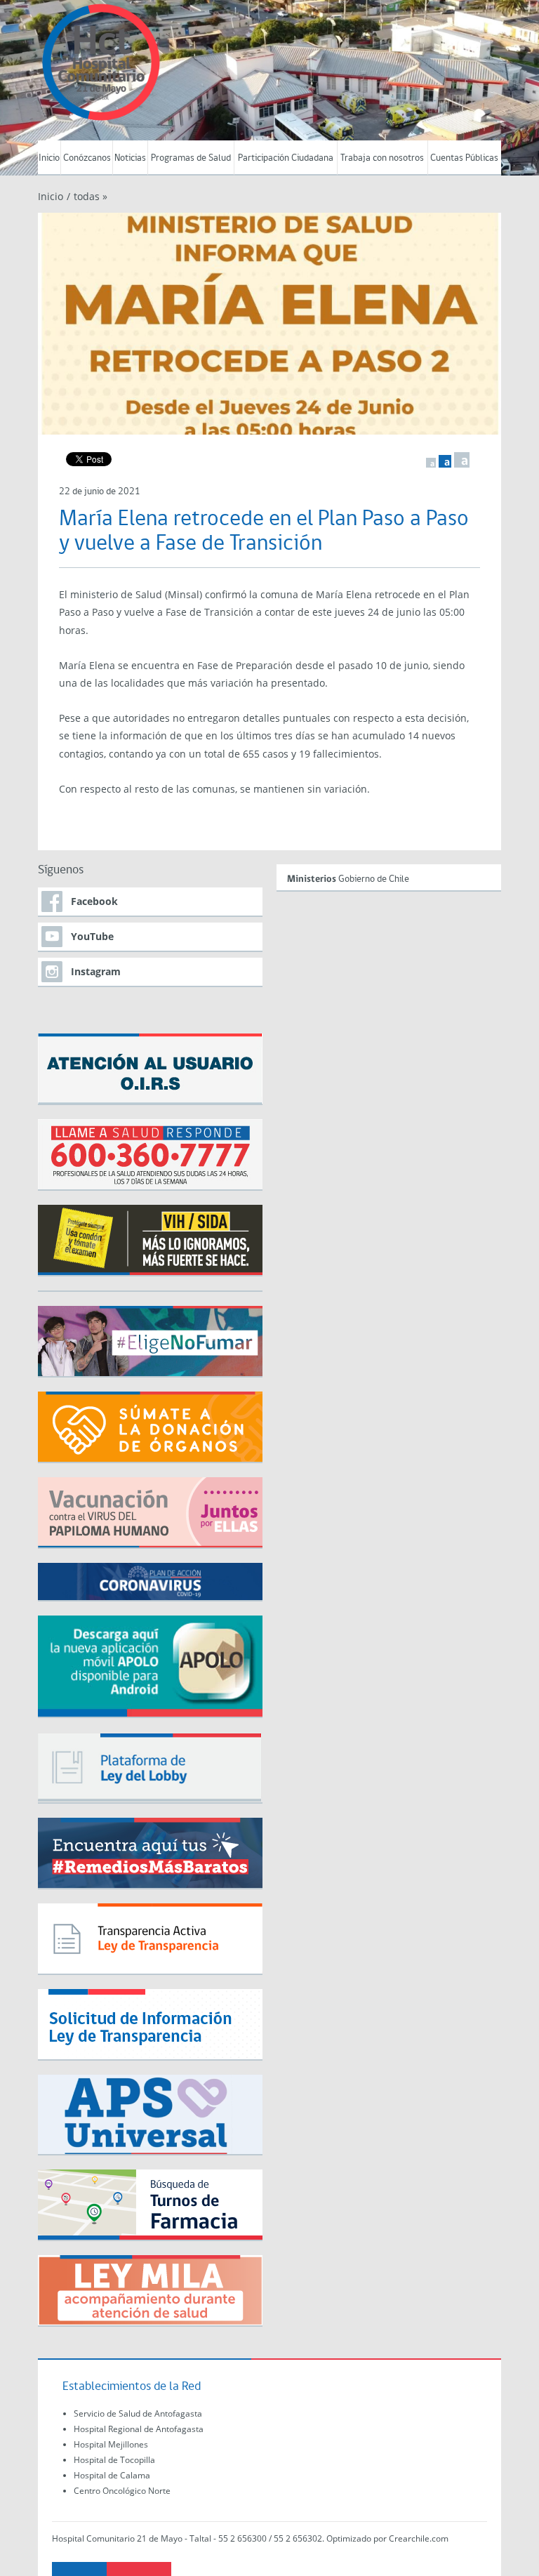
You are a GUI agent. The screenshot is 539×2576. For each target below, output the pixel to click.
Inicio (49, 158)
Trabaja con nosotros (382, 158)
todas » (91, 196)
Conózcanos (87, 158)
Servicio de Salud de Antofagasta (138, 2413)
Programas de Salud (191, 158)
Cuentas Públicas (464, 158)
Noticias (130, 158)
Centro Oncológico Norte (122, 2491)
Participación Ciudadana (286, 158)
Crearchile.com (419, 2538)
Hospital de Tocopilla (114, 2460)
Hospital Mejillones (111, 2444)
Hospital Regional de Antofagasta (139, 2429)
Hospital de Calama (112, 2475)
